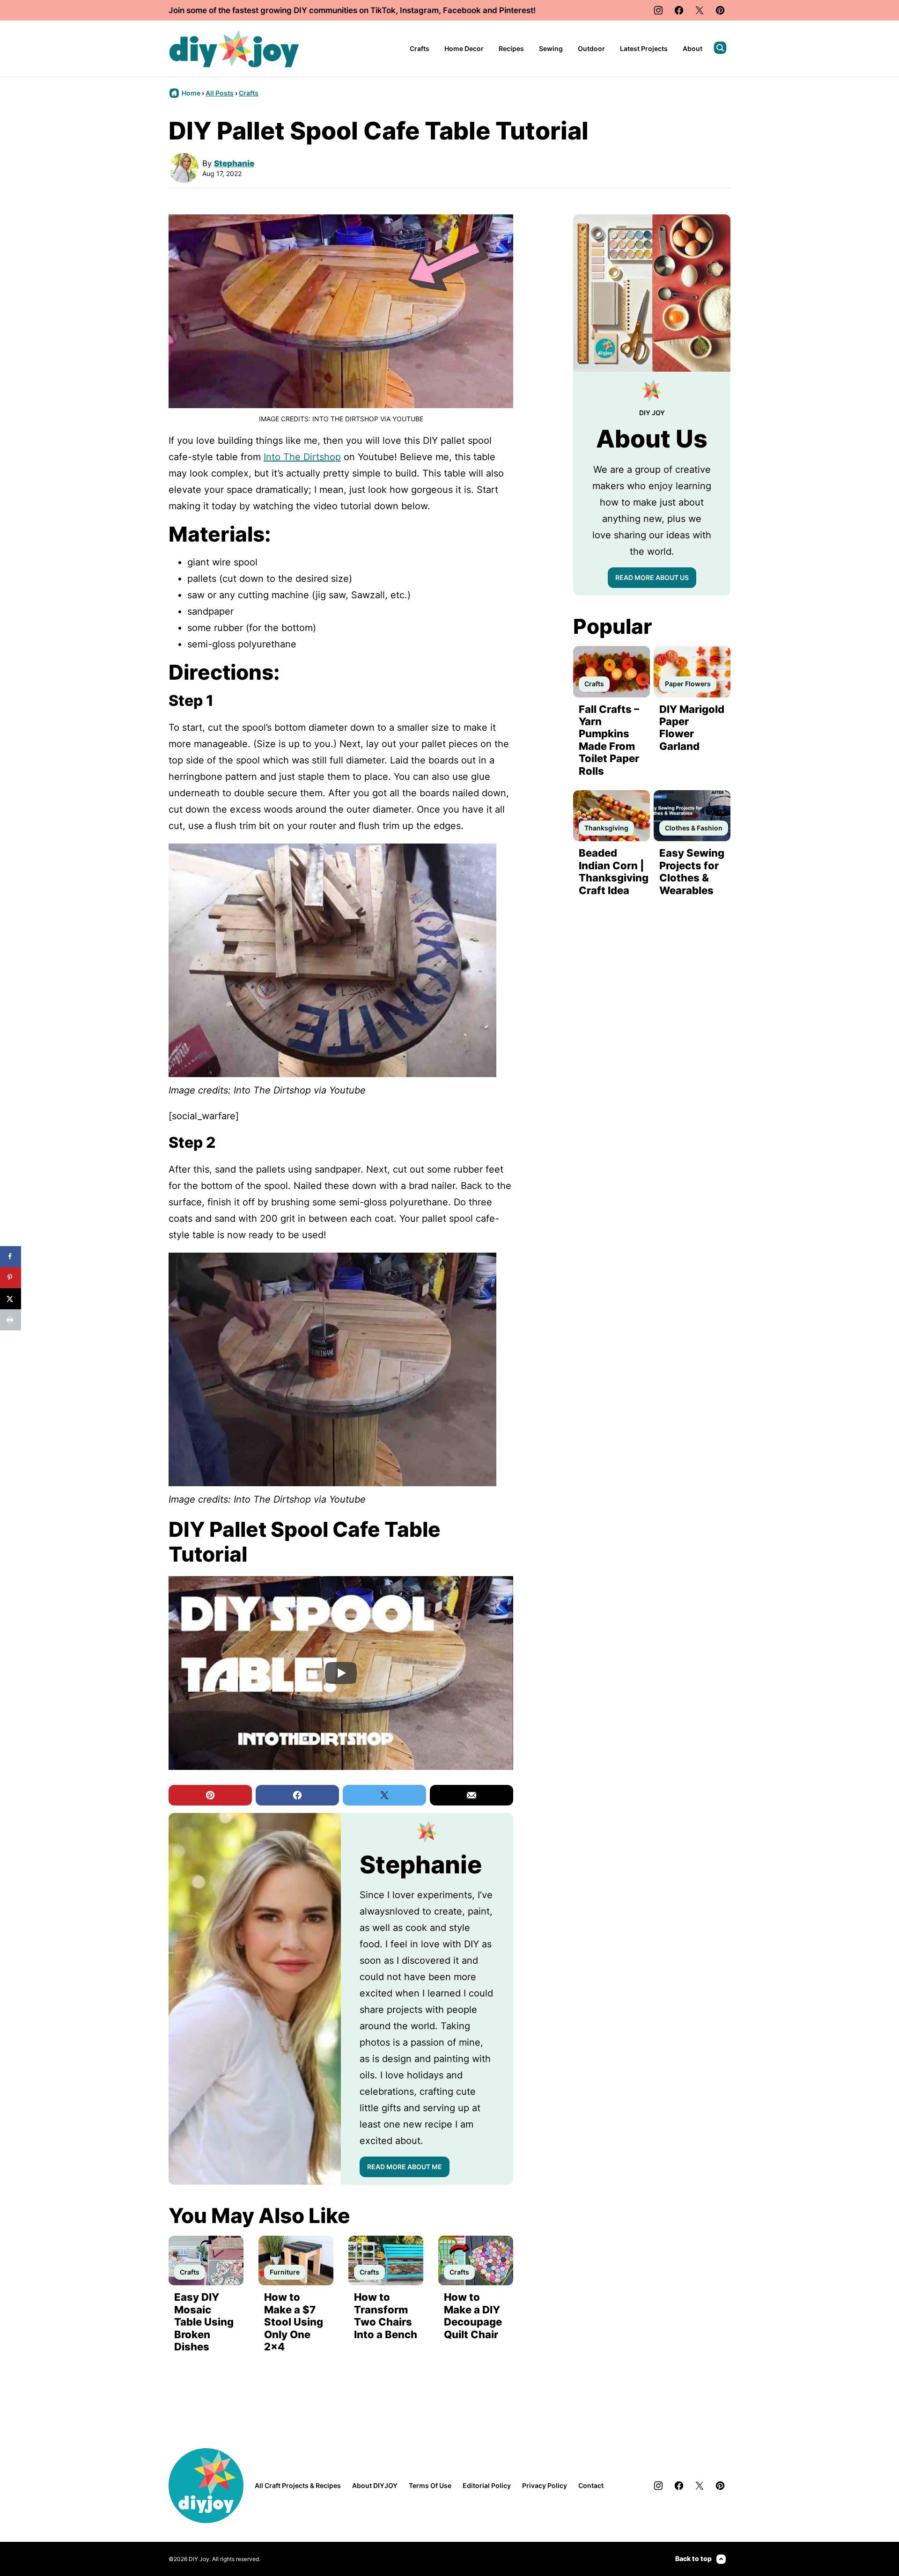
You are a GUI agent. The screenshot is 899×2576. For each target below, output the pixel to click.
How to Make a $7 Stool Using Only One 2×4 (294, 2322)
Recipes (511, 48)
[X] (700, 10)
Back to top (693, 2558)
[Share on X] (11, 1299)
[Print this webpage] (11, 1320)
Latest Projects (644, 48)
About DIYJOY (375, 2485)
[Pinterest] (720, 10)
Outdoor (591, 48)
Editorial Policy (487, 2485)
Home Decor (464, 48)
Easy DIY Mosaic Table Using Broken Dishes (204, 2322)
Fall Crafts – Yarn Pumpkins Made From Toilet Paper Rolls (609, 740)
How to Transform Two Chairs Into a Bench (386, 2315)
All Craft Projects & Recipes (298, 2485)
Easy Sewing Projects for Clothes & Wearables (692, 871)
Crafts (420, 48)
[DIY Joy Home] (234, 49)
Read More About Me (405, 2167)
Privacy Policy (545, 2485)
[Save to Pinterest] (11, 1278)
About (693, 48)
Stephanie (234, 163)
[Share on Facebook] (11, 1257)
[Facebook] (679, 10)
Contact (591, 2485)
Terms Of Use (430, 2485)
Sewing (551, 48)
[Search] (720, 48)
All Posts (220, 93)
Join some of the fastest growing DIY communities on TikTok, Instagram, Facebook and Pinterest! (352, 10)
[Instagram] (658, 10)
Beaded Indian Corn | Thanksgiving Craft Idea (614, 871)
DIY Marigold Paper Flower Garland (692, 728)
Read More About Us (652, 577)
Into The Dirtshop (302, 457)
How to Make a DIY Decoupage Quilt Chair (473, 2315)
